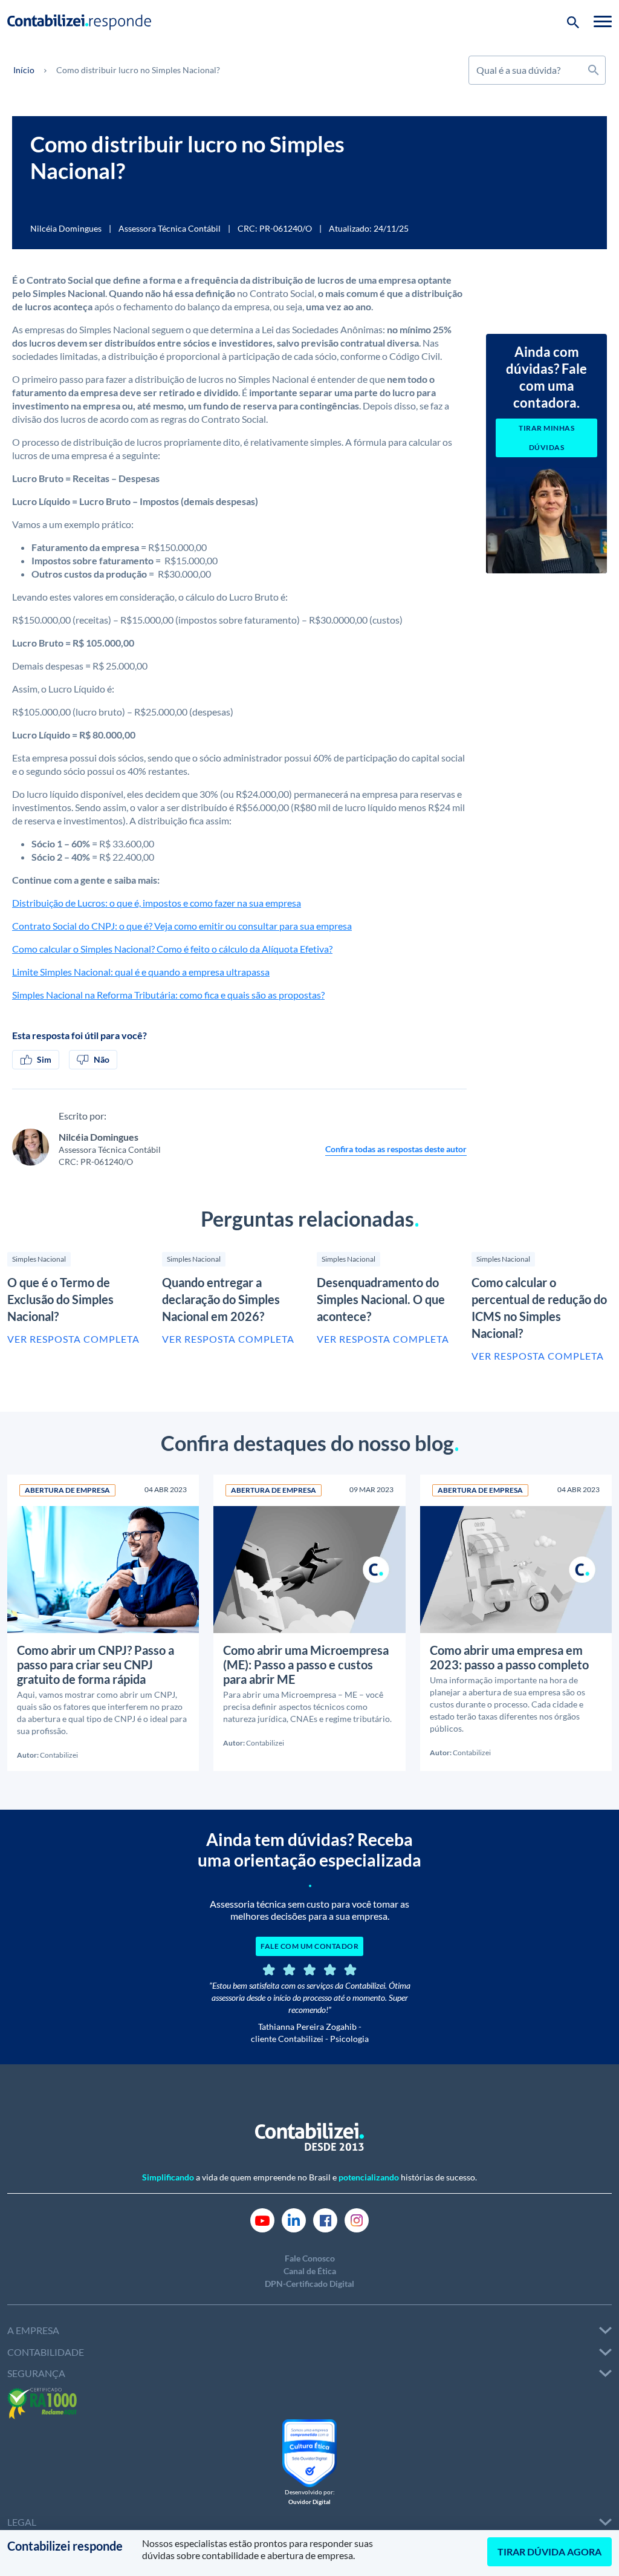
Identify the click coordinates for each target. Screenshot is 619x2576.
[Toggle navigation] (603, 21)
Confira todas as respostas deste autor (396, 1149)
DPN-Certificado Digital (309, 2284)
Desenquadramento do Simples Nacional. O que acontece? (381, 1299)
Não (102, 1059)
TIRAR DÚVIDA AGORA (549, 2552)
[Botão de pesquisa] (573, 21)
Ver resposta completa (73, 1339)
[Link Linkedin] (294, 2219)
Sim (44, 1059)
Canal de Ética (310, 2271)
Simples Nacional (39, 1259)
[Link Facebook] (325, 2219)
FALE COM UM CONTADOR (309, 1946)
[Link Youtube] (262, 2219)
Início (24, 70)
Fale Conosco (310, 2258)
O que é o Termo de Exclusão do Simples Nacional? (60, 1299)
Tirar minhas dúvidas (546, 438)
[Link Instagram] (357, 2219)
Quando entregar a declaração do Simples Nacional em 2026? (221, 1299)
